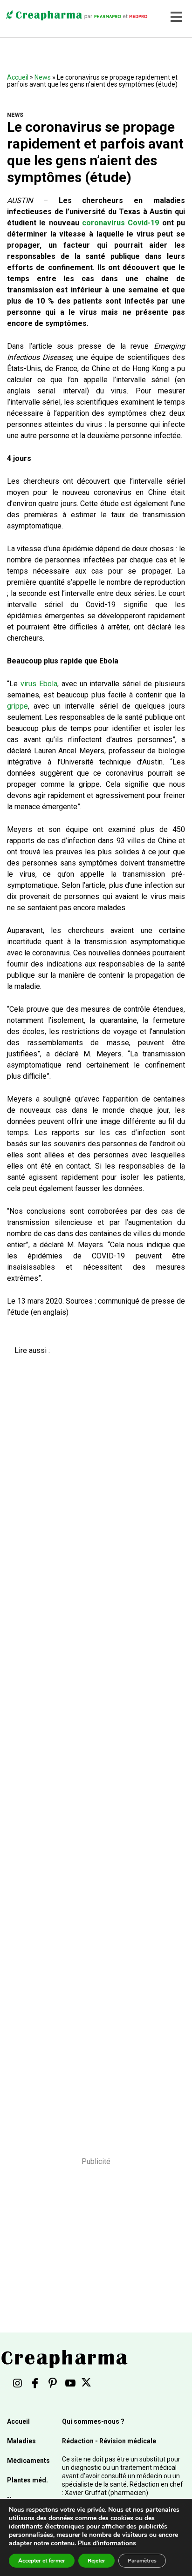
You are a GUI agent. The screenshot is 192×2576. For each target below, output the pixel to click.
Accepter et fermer (42, 2561)
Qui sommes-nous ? (93, 2421)
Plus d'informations (107, 2543)
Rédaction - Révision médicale (109, 2441)
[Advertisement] (93, 1749)
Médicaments (28, 2461)
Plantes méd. (27, 2480)
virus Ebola (39, 684)
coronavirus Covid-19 (120, 223)
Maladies (21, 2441)
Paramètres (142, 2561)
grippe (17, 706)
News (43, 77)
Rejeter (96, 2561)
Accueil (18, 77)
